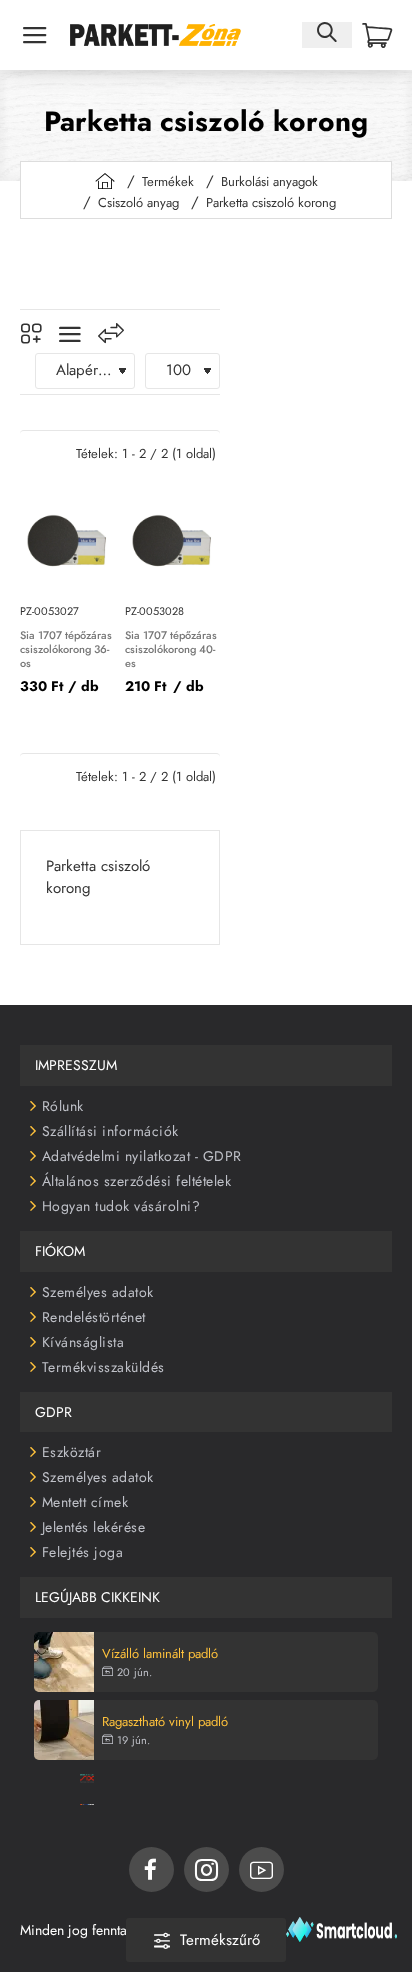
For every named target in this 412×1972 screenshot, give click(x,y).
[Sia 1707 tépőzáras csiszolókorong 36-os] (67, 541)
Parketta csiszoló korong (271, 202)
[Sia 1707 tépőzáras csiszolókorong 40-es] (172, 541)
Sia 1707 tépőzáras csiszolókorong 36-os (66, 650)
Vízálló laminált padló (160, 1654)
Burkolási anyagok (269, 181)
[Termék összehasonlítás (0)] (111, 333)
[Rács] (31, 334)
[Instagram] (206, 1869)
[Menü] (35, 35)
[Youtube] (261, 1869)
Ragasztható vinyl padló (165, 1722)
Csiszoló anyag (138, 202)
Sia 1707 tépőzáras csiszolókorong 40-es (171, 650)
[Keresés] (327, 34)
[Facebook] (151, 1869)
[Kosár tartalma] (377, 35)
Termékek (168, 181)
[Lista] (70, 334)
